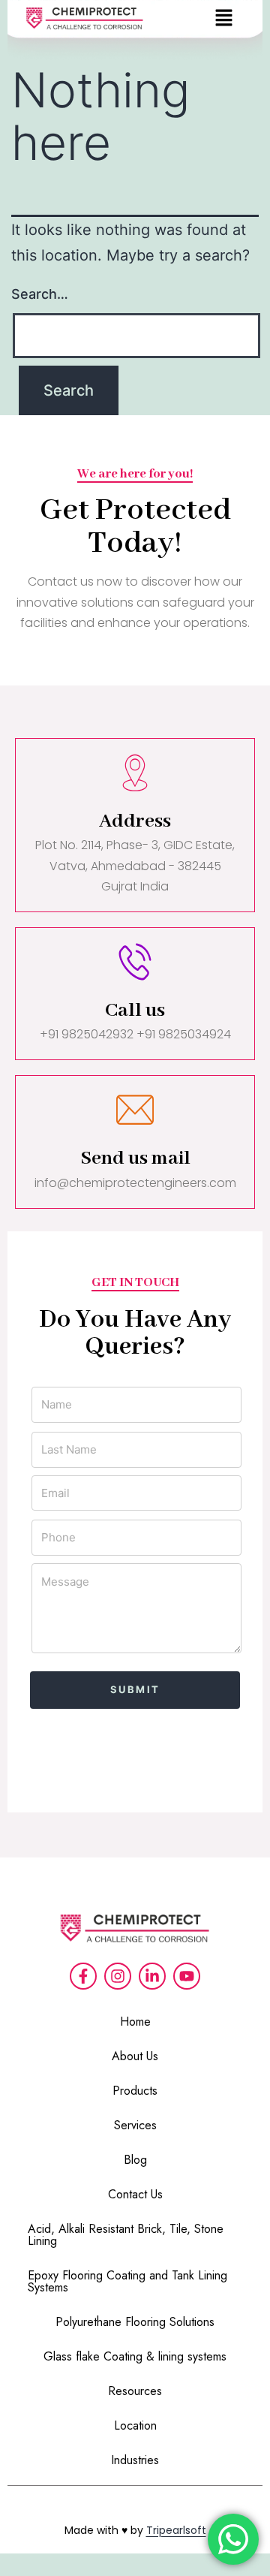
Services (135, 2125)
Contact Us (135, 2194)
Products (135, 2091)
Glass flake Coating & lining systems (135, 2356)
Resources (135, 2391)
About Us (135, 2056)
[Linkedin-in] (152, 1976)
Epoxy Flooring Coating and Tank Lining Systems (127, 2281)
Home (135, 2022)
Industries (135, 2460)
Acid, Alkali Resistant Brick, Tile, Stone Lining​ (126, 2235)
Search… (40, 294)
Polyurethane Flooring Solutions (135, 2322)
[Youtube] (187, 1976)
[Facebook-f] (83, 1976)
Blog (135, 2160)
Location (135, 2425)
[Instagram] (118, 1976)
